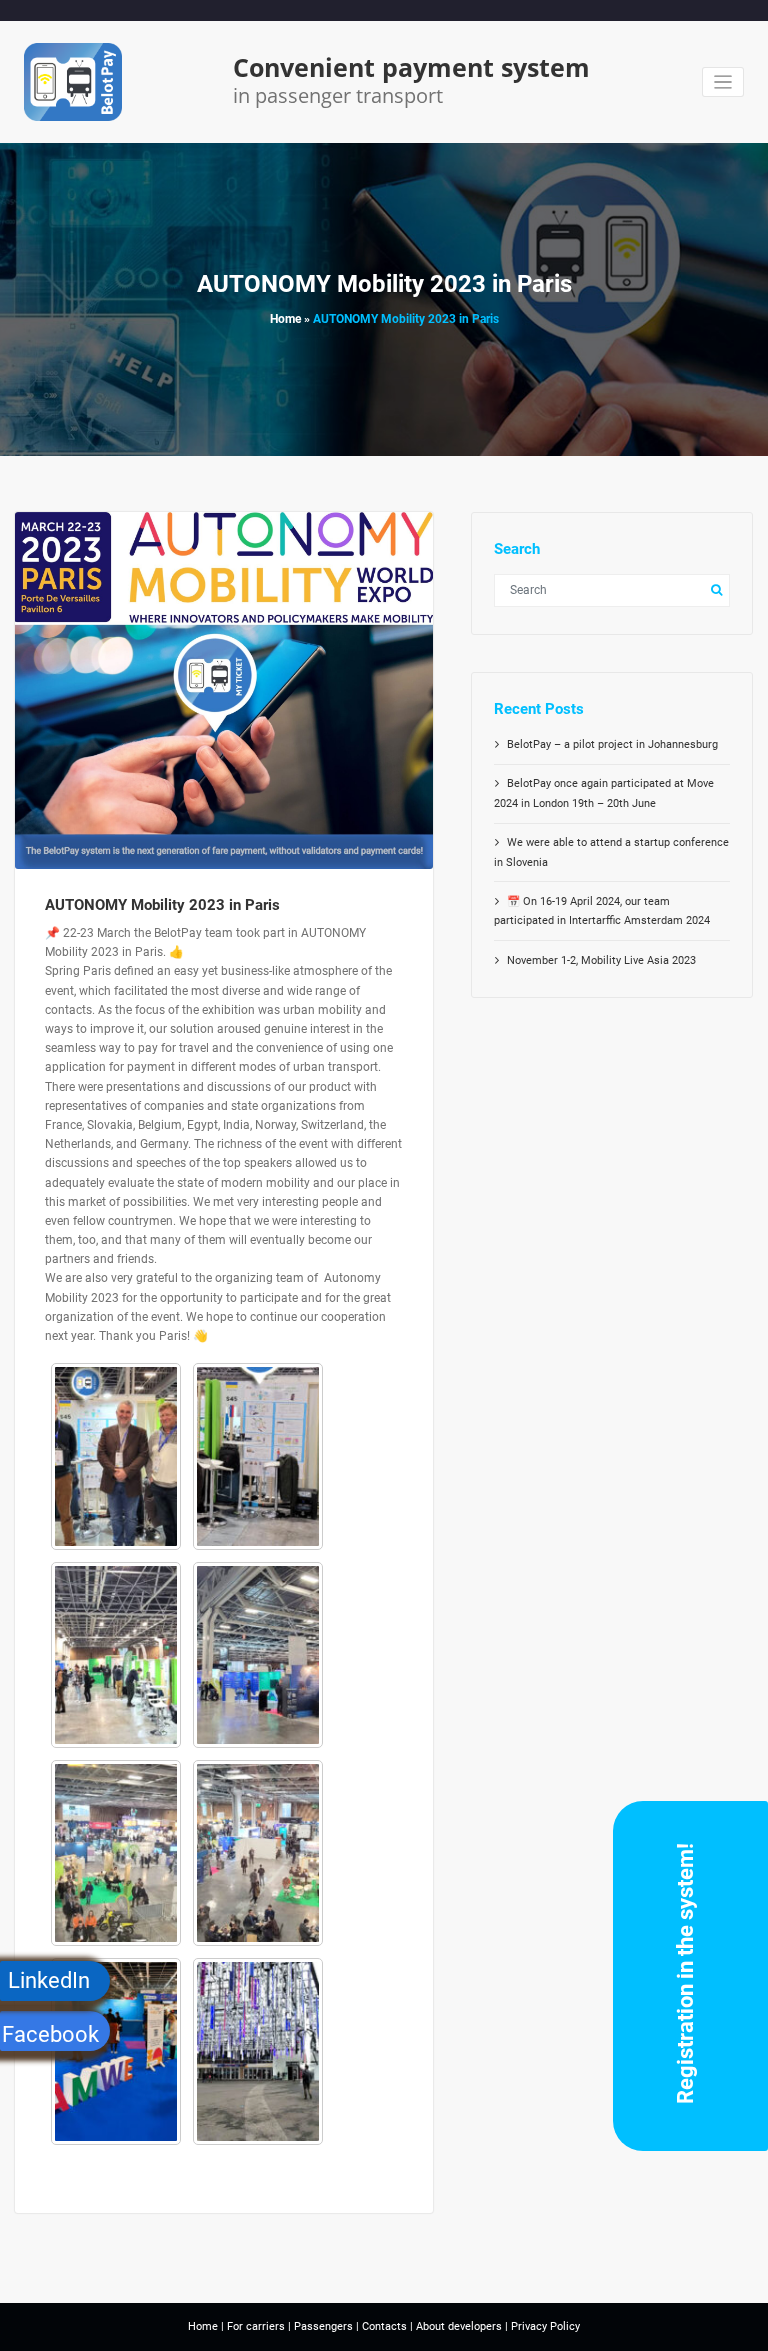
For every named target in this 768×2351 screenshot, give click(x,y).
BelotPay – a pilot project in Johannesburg (612, 744)
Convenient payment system (411, 67)
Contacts (384, 2326)
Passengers (323, 2326)
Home (285, 319)
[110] (116, 1853)
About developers (459, 2326)
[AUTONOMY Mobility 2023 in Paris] (224, 710)
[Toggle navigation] (723, 82)
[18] (116, 2051)
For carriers (256, 2326)
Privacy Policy (544, 2326)
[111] (258, 1655)
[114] (116, 1456)
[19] (258, 1853)
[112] (116, 1655)
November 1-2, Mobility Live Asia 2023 (601, 960)
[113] (258, 1456)
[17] (258, 2051)
